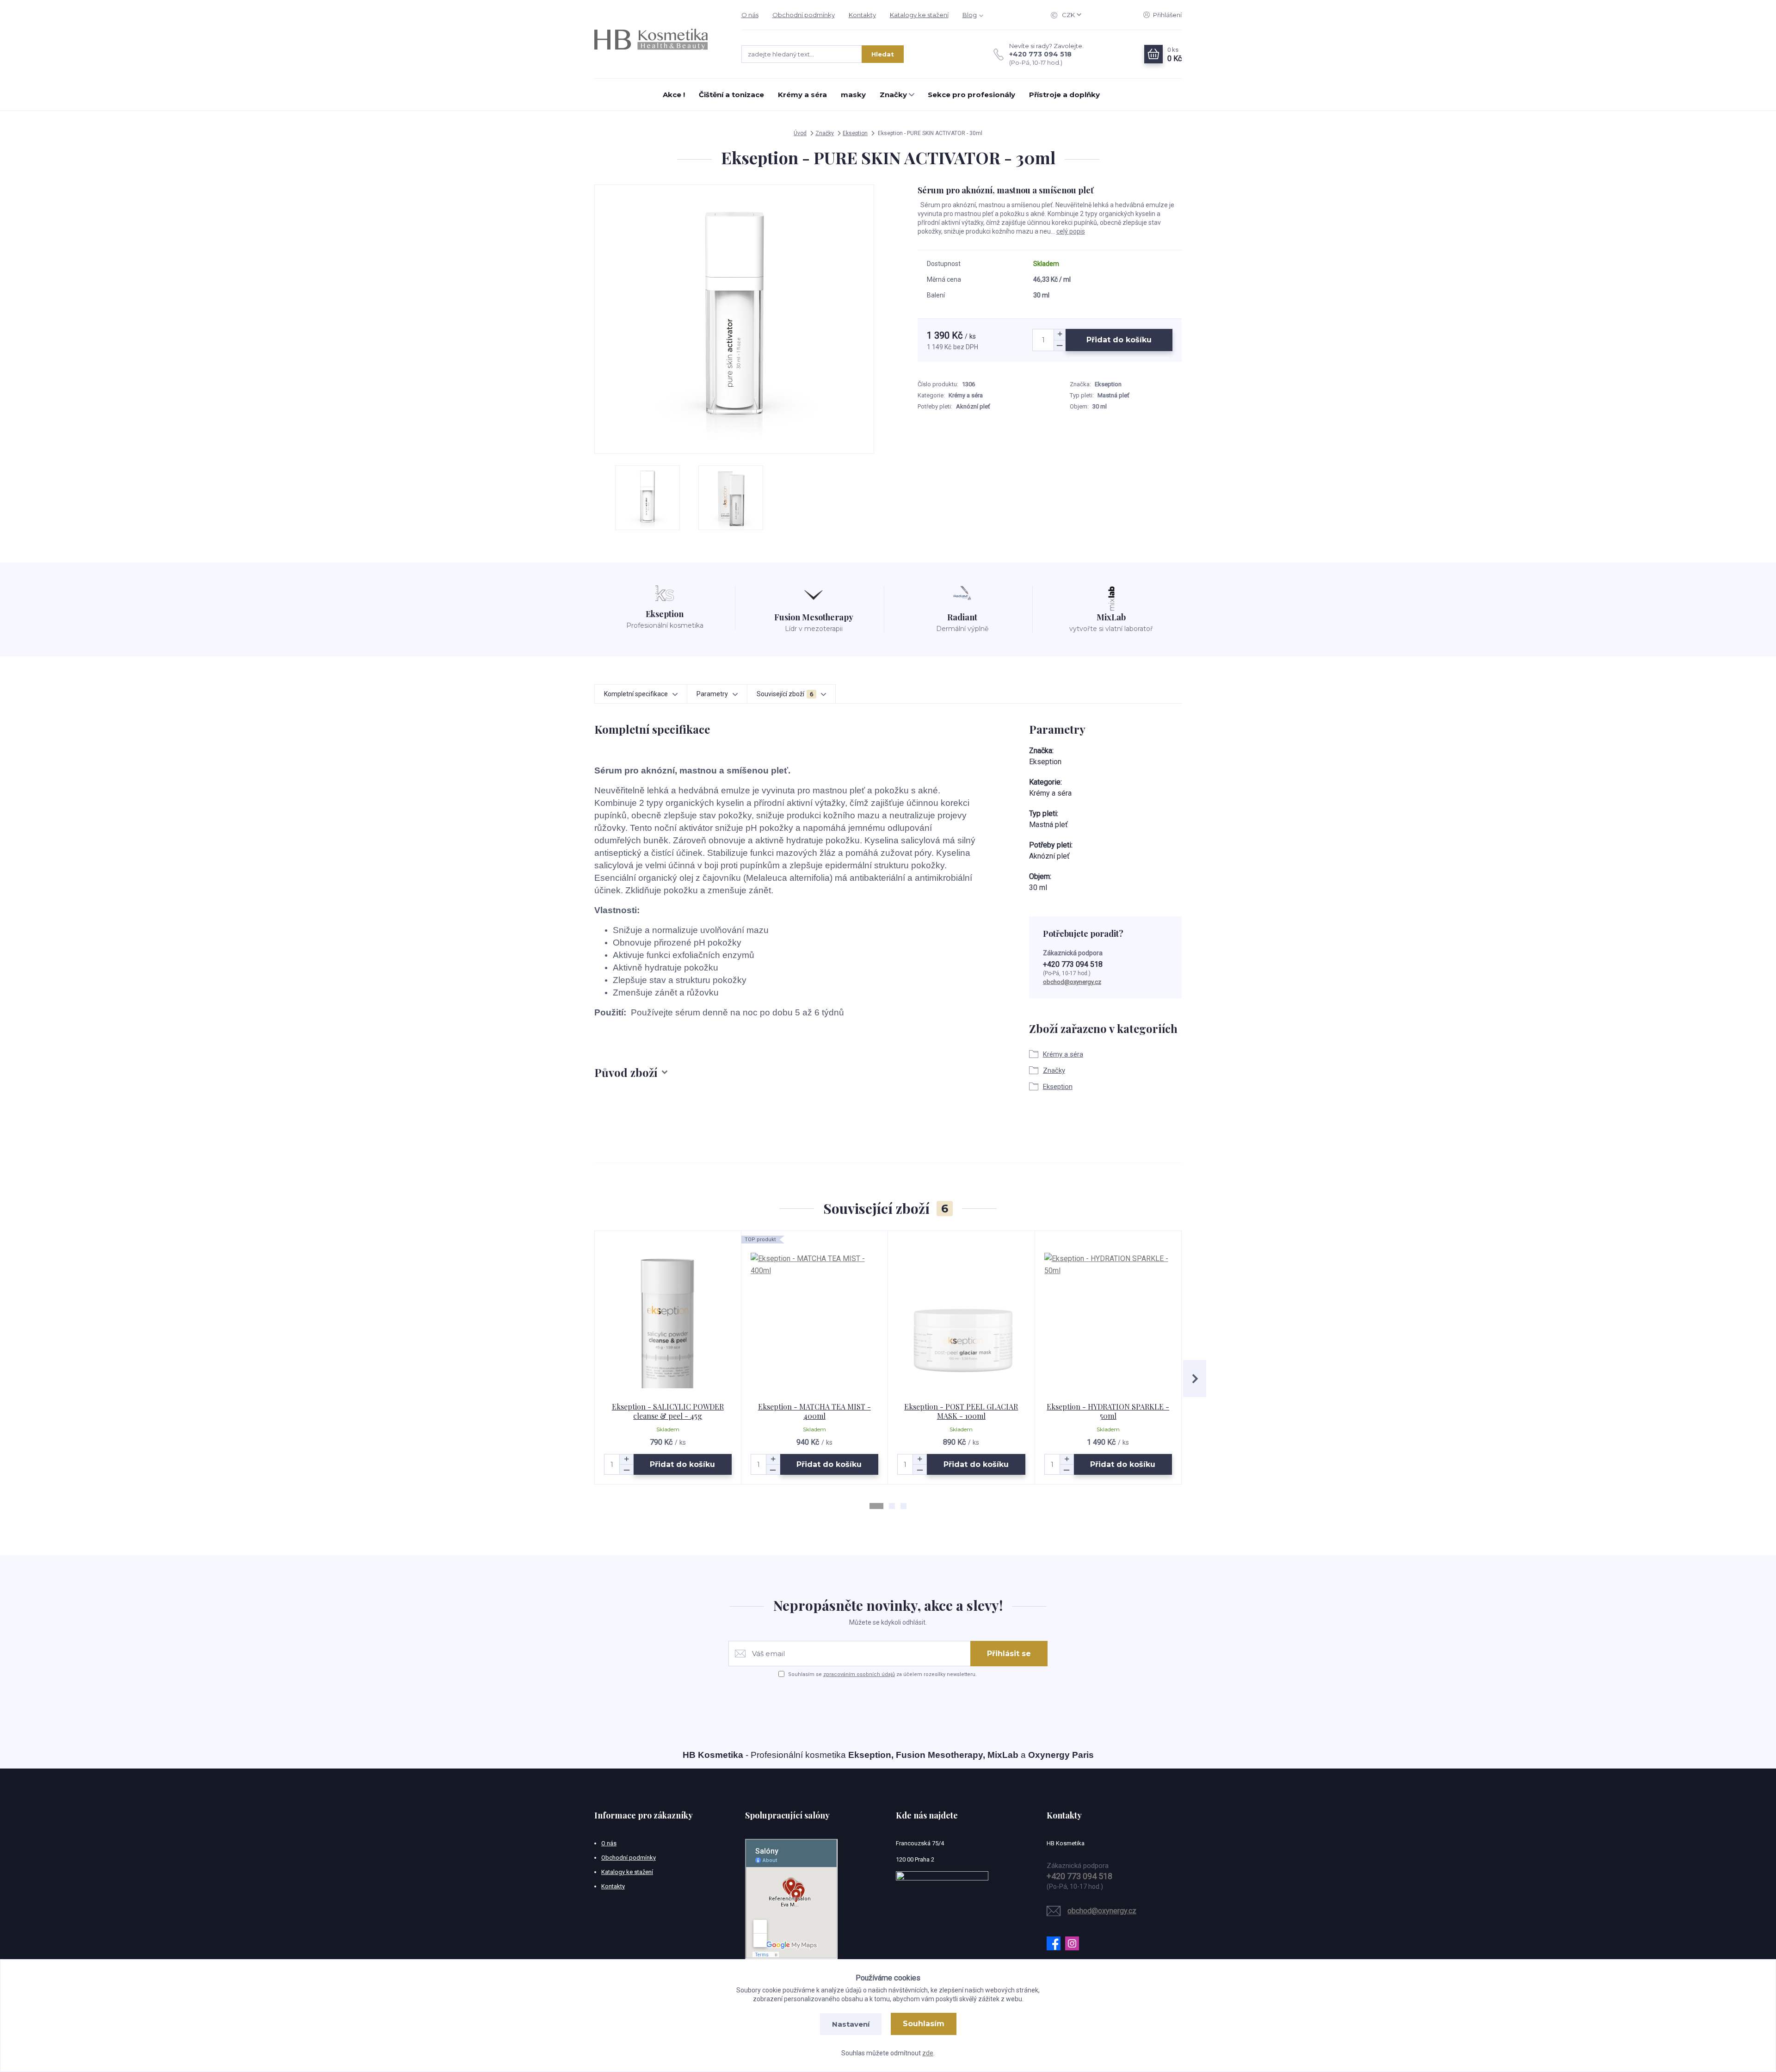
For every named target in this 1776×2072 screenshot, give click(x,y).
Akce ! (674, 95)
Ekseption (855, 133)
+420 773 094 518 (1040, 54)
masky (853, 95)
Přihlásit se (1009, 1654)
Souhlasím (924, 2024)
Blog (970, 15)
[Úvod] (659, 39)
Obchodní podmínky (804, 15)
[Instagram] (1074, 1943)
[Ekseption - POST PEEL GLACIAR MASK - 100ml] (961, 1317)
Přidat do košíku (1119, 340)
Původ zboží (626, 1072)
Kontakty (862, 15)
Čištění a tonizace (731, 95)
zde (928, 2053)
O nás (750, 15)
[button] (876, 1506)
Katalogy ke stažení (919, 15)
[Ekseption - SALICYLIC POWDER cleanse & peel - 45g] (668, 1317)
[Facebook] (1056, 1943)
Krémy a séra (802, 95)
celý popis (1071, 231)
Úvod (800, 133)
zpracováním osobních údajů (859, 1674)
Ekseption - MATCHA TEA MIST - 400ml (814, 1411)
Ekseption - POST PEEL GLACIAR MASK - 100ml (961, 1411)
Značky (893, 95)
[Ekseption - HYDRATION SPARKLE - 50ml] (1108, 1317)
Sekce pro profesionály (971, 95)
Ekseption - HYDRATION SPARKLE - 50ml (1108, 1411)
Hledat (883, 54)
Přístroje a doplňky (1064, 95)
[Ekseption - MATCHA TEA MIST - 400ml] (815, 1317)
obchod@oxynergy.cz (1072, 982)
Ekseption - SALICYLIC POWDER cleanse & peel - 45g (668, 1411)
